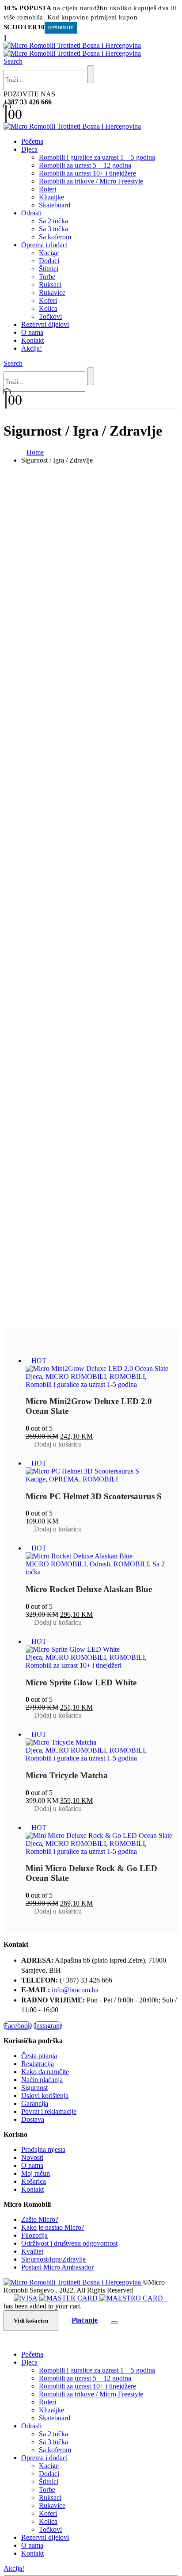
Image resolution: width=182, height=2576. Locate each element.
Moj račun (36, 2173)
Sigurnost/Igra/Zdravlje (53, 2259)
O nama (32, 332)
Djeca (29, 149)
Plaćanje (85, 2320)
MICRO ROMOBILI (76, 1376)
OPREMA (64, 1479)
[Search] (91, 74)
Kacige (49, 253)
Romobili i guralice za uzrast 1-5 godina (81, 1384)
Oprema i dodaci (44, 245)
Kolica (48, 308)
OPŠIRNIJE (61, 28)
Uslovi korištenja (45, 2096)
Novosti (32, 2157)
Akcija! (32, 348)
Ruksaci (50, 285)
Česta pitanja (39, 2056)
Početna (32, 141)
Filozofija (34, 2235)
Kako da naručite (45, 2072)
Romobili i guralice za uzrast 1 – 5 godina (97, 157)
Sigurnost (34, 2088)
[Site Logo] (72, 49)
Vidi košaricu (31, 2321)
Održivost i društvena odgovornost (69, 2243)
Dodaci (49, 261)
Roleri (47, 189)
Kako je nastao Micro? (53, 2227)
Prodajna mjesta (43, 2149)
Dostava (33, 2119)
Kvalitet (32, 2251)
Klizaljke (51, 197)
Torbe (47, 277)
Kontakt (32, 340)
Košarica (34, 2181)
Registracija (38, 2064)
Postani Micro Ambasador (57, 2267)
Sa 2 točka (53, 221)
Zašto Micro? (40, 2219)
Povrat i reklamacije (49, 2111)
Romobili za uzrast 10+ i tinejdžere (87, 173)
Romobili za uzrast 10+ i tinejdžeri (74, 1665)
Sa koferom (55, 237)
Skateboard (55, 205)
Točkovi (50, 316)
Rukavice (52, 293)
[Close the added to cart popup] (114, 2323)
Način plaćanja (42, 2080)
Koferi (48, 300)
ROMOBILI (127, 1376)
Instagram (48, 2026)
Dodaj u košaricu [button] (58, 1444)
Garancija (35, 2103)
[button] (13, 61)
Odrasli (31, 213)
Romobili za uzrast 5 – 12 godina (85, 165)
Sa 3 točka (53, 229)
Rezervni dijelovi (45, 324)
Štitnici (49, 269)
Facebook (18, 2026)
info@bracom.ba (75, 1990)
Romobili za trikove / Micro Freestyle (91, 181)
